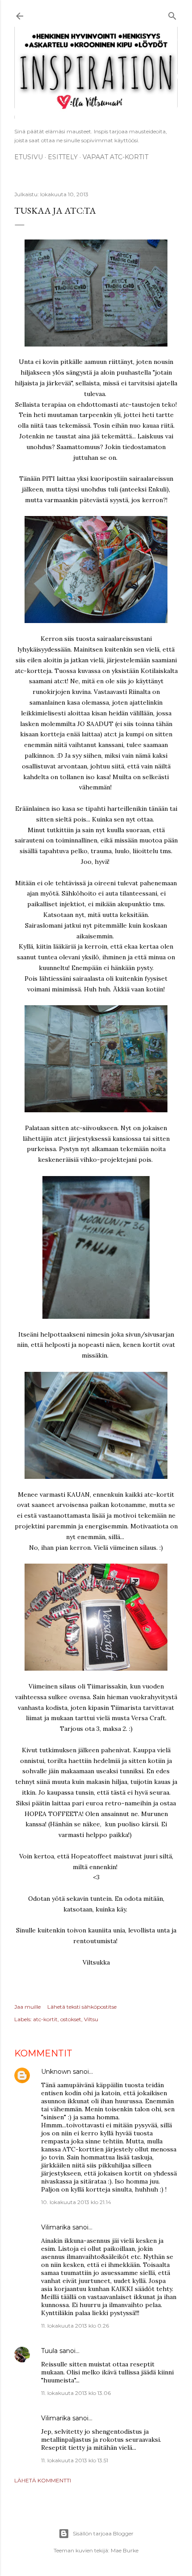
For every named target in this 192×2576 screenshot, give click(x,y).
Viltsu (91, 2019)
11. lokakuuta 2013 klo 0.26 (75, 2326)
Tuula (49, 2351)
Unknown (56, 2072)
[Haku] (172, 14)
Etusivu (29, 157)
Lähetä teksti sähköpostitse (82, 2007)
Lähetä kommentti (43, 2480)
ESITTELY (63, 157)
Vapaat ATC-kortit (115, 157)
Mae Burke (125, 2550)
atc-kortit (45, 2019)
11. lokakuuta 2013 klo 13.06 (76, 2393)
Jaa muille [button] (27, 2007)
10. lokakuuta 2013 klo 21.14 (76, 2202)
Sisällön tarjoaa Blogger (103, 2533)
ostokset (71, 2019)
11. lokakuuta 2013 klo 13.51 (75, 2460)
